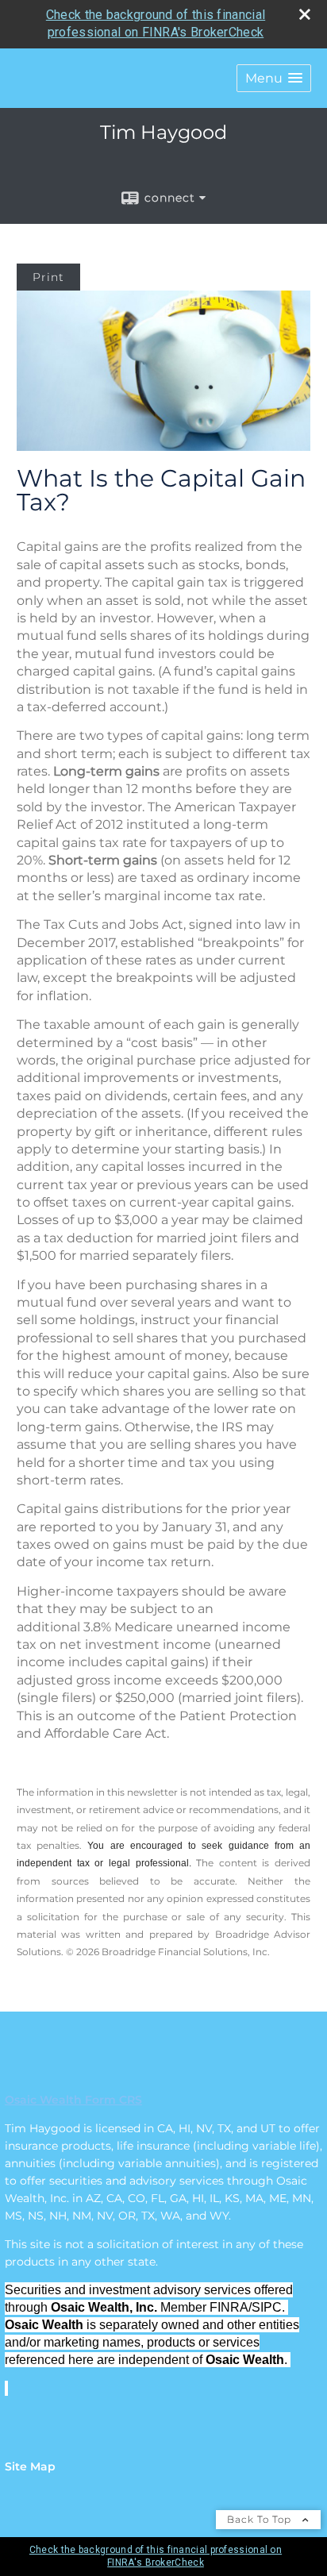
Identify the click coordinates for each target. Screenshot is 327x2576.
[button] (274, 78)
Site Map (30, 2466)
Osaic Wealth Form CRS (73, 2100)
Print (48, 277)
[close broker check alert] (305, 14)
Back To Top (261, 2519)
